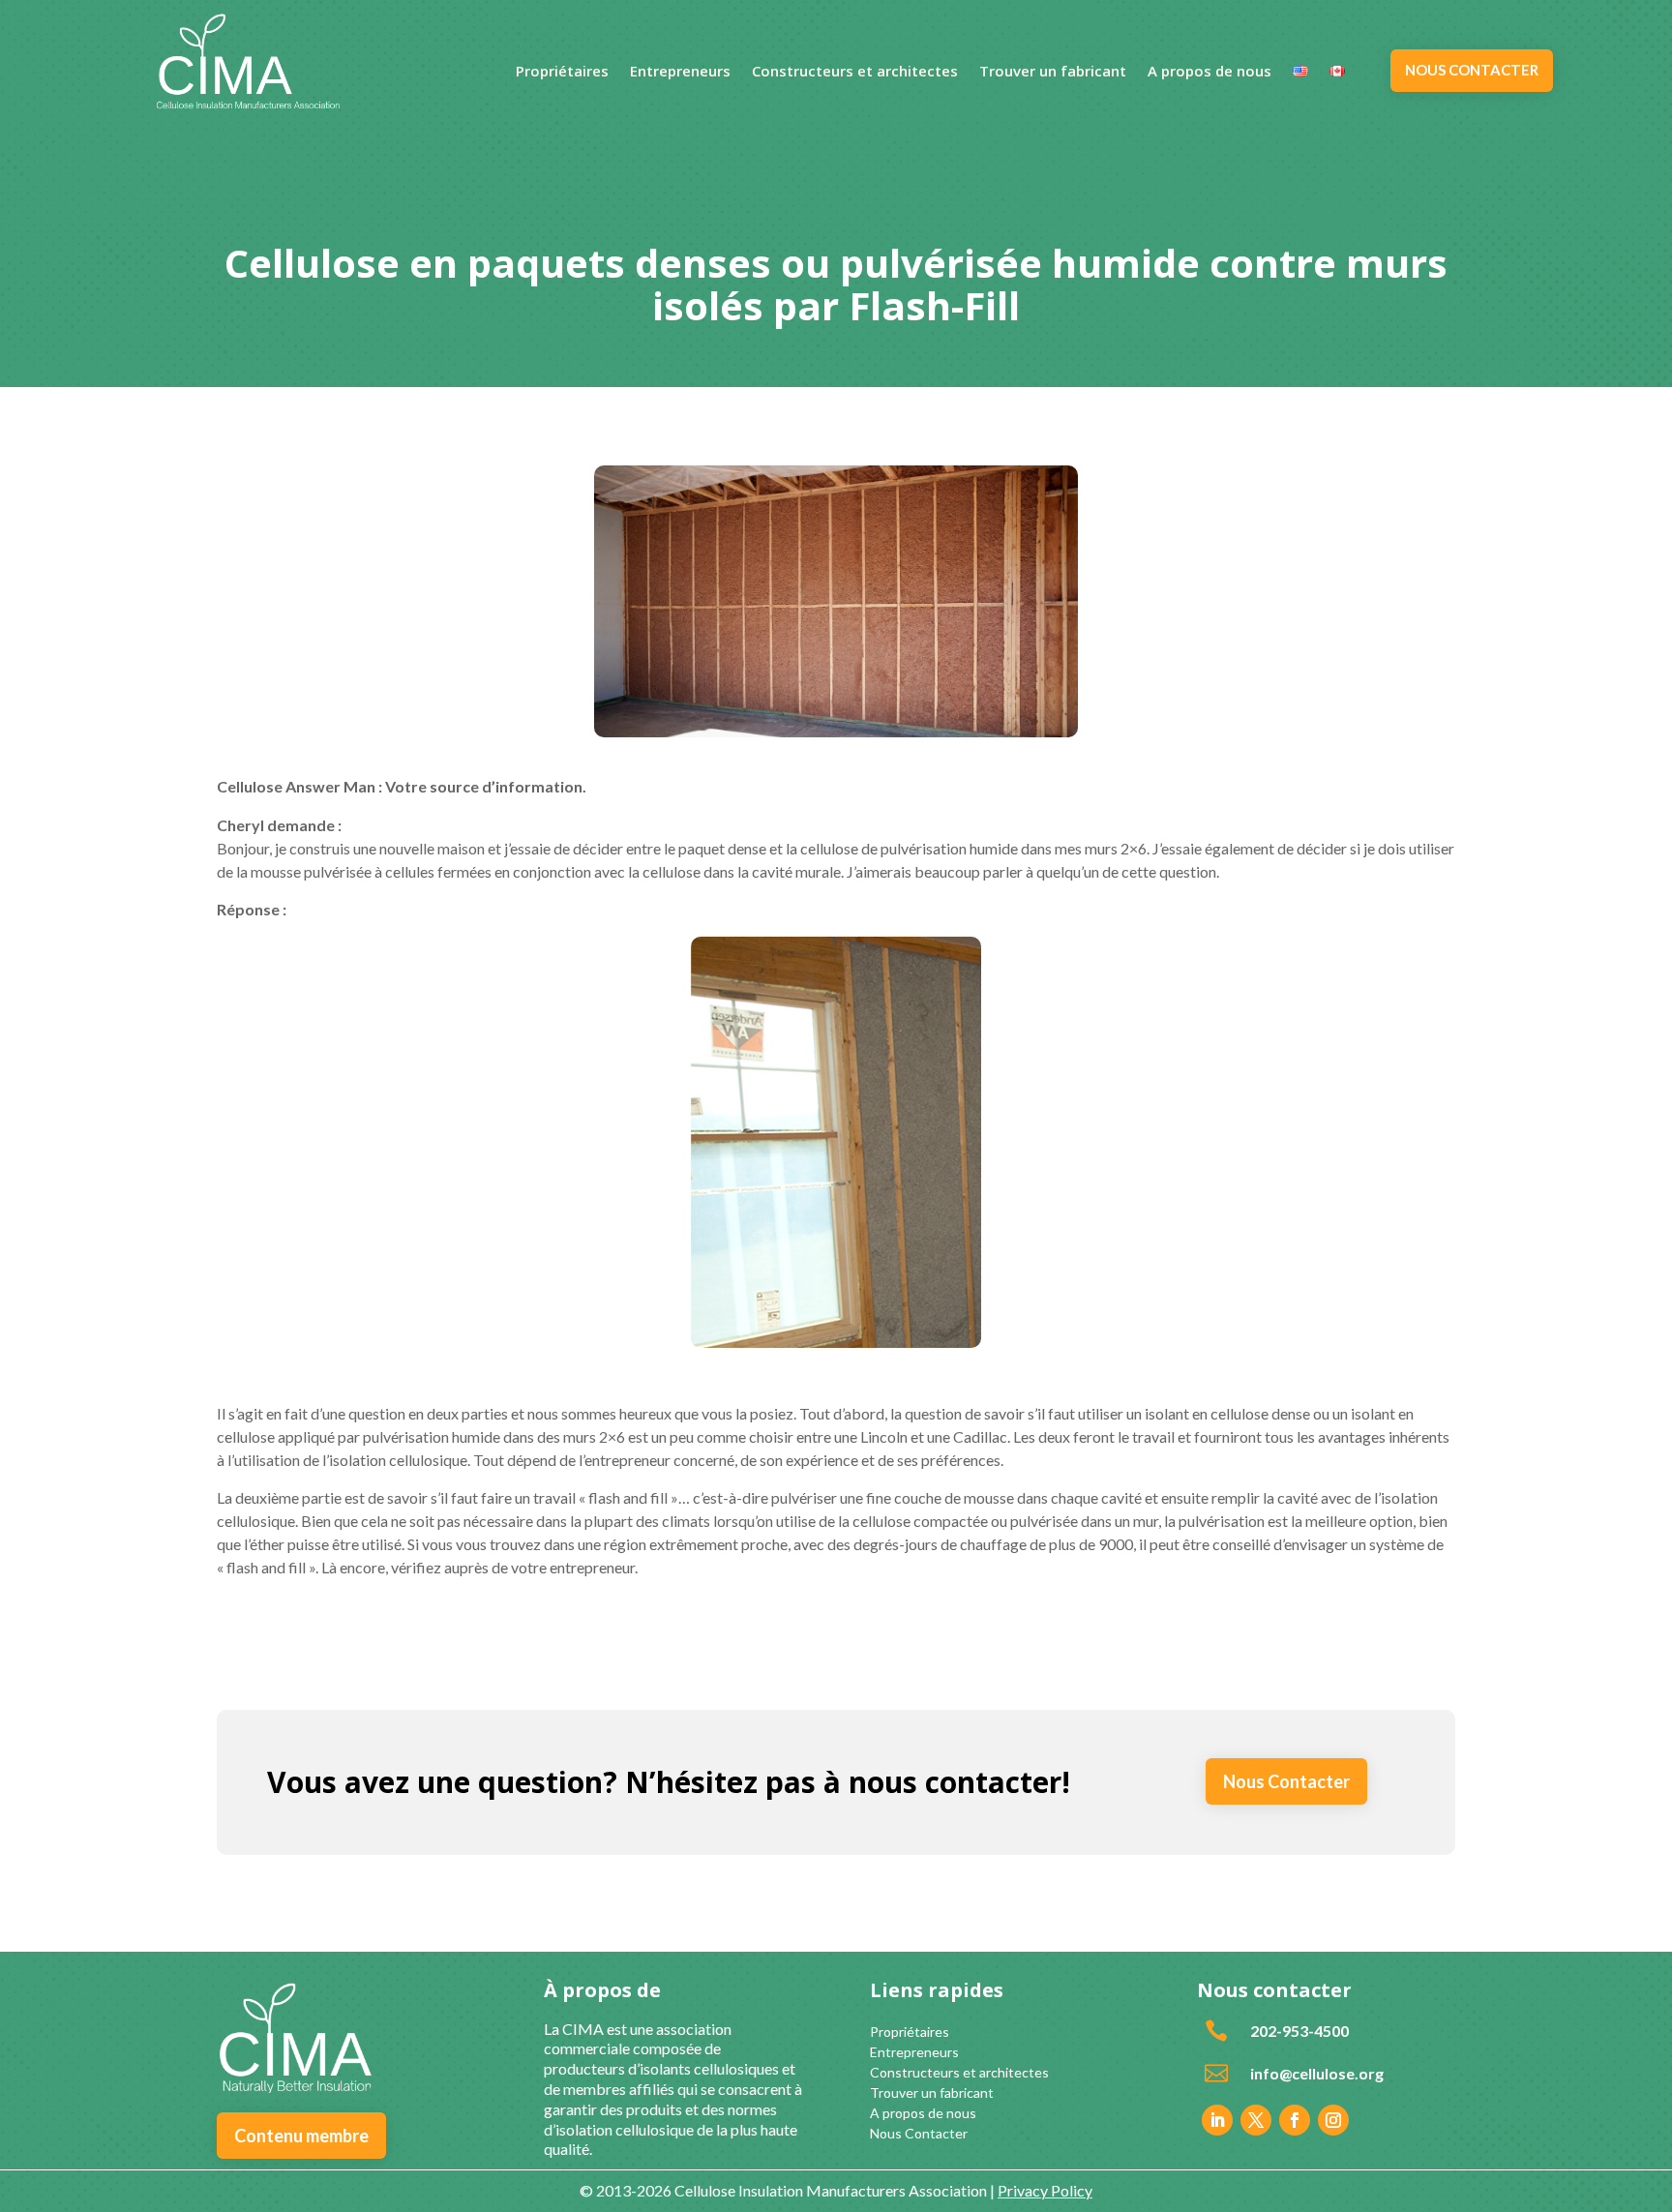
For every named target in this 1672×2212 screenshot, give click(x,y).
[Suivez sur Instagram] (1333, 2120)
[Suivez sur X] (1256, 2120)
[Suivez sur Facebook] (1295, 2120)
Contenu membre (301, 2136)
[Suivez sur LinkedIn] (1217, 2120)
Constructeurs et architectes (855, 72)
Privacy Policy (1045, 2190)
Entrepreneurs (680, 72)
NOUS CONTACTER (1472, 70)
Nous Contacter (1286, 1781)
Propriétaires (562, 72)
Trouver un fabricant (1053, 72)
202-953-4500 (1299, 2031)
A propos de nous (1209, 72)
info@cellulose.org (1317, 2073)
